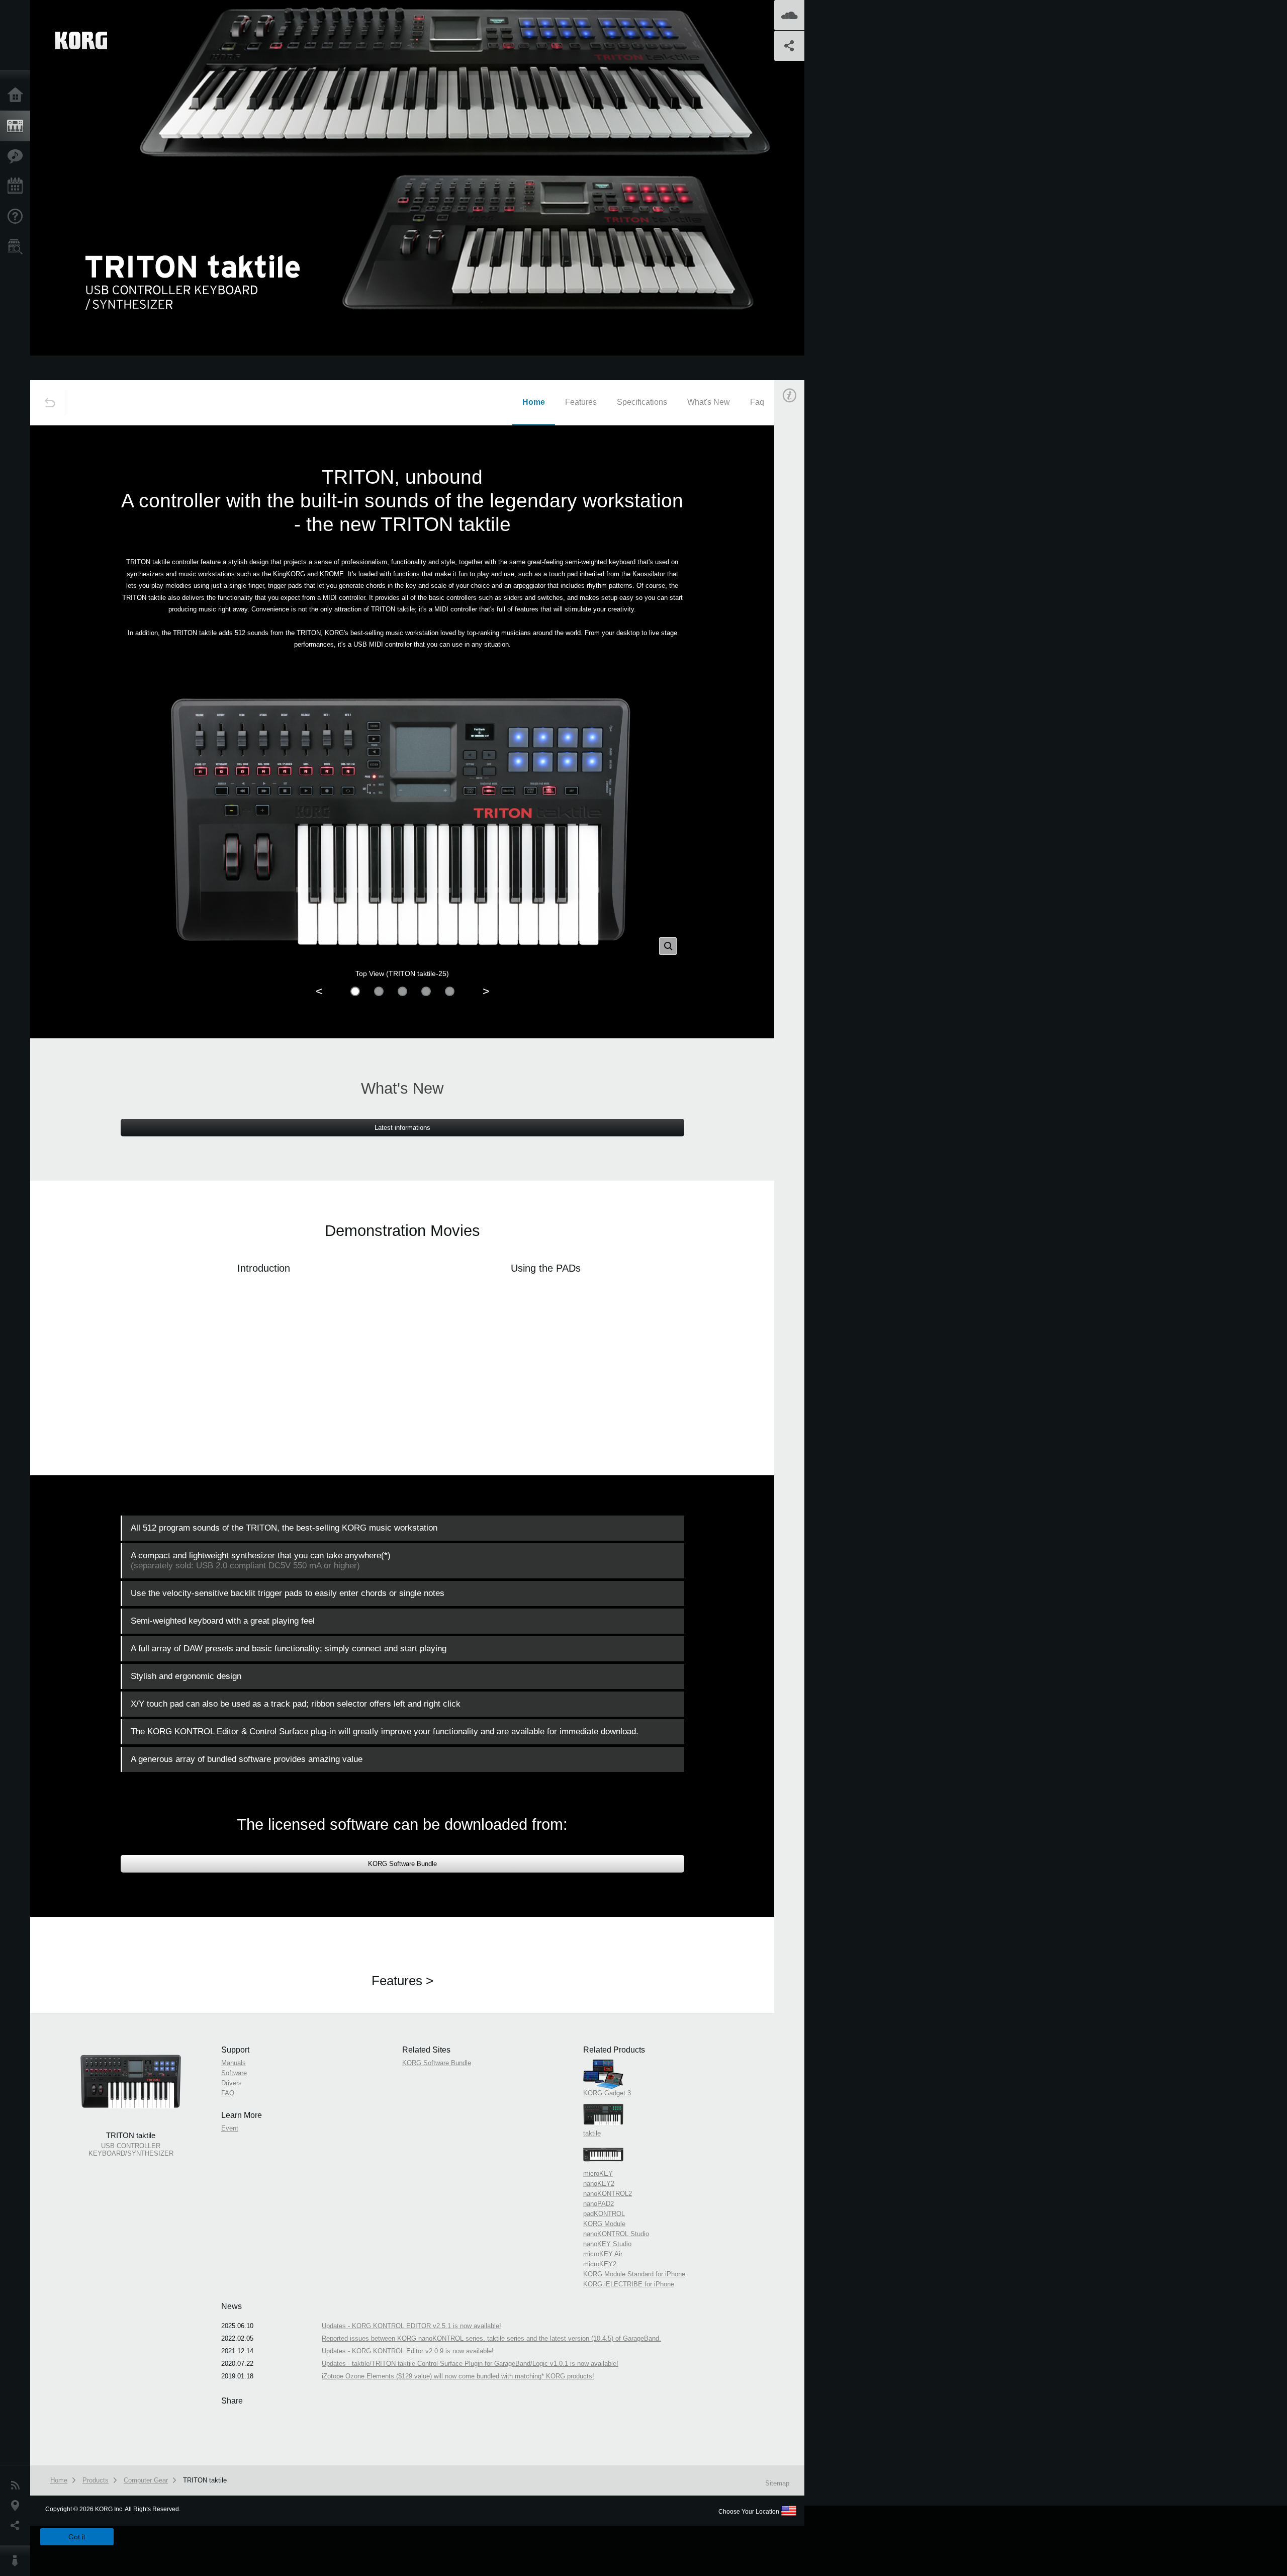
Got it (77, 2537)
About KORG (18, 2561)
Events (18, 187)
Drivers (800, 565)
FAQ (796, 575)
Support (18, 217)
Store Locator (18, 247)
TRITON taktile (205, 2480)
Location (18, 2506)
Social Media (18, 2526)
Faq (757, 402)
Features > (402, 1981)
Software (802, 555)
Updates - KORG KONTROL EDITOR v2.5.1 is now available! (411, 2326)
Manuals (802, 545)
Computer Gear (146, 2480)
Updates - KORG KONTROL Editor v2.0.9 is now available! (408, 2351)
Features (18, 156)
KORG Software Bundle (402, 1864)
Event (798, 623)
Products (18, 126)
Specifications (642, 402)
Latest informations (402, 1128)
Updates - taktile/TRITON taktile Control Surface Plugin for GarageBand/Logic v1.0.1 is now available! (470, 2364)
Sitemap (777, 2483)
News (18, 2485)
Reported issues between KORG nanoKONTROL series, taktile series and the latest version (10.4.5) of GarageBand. (491, 2338)
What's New (709, 402)
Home (18, 96)
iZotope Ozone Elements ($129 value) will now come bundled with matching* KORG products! (458, 2376)
